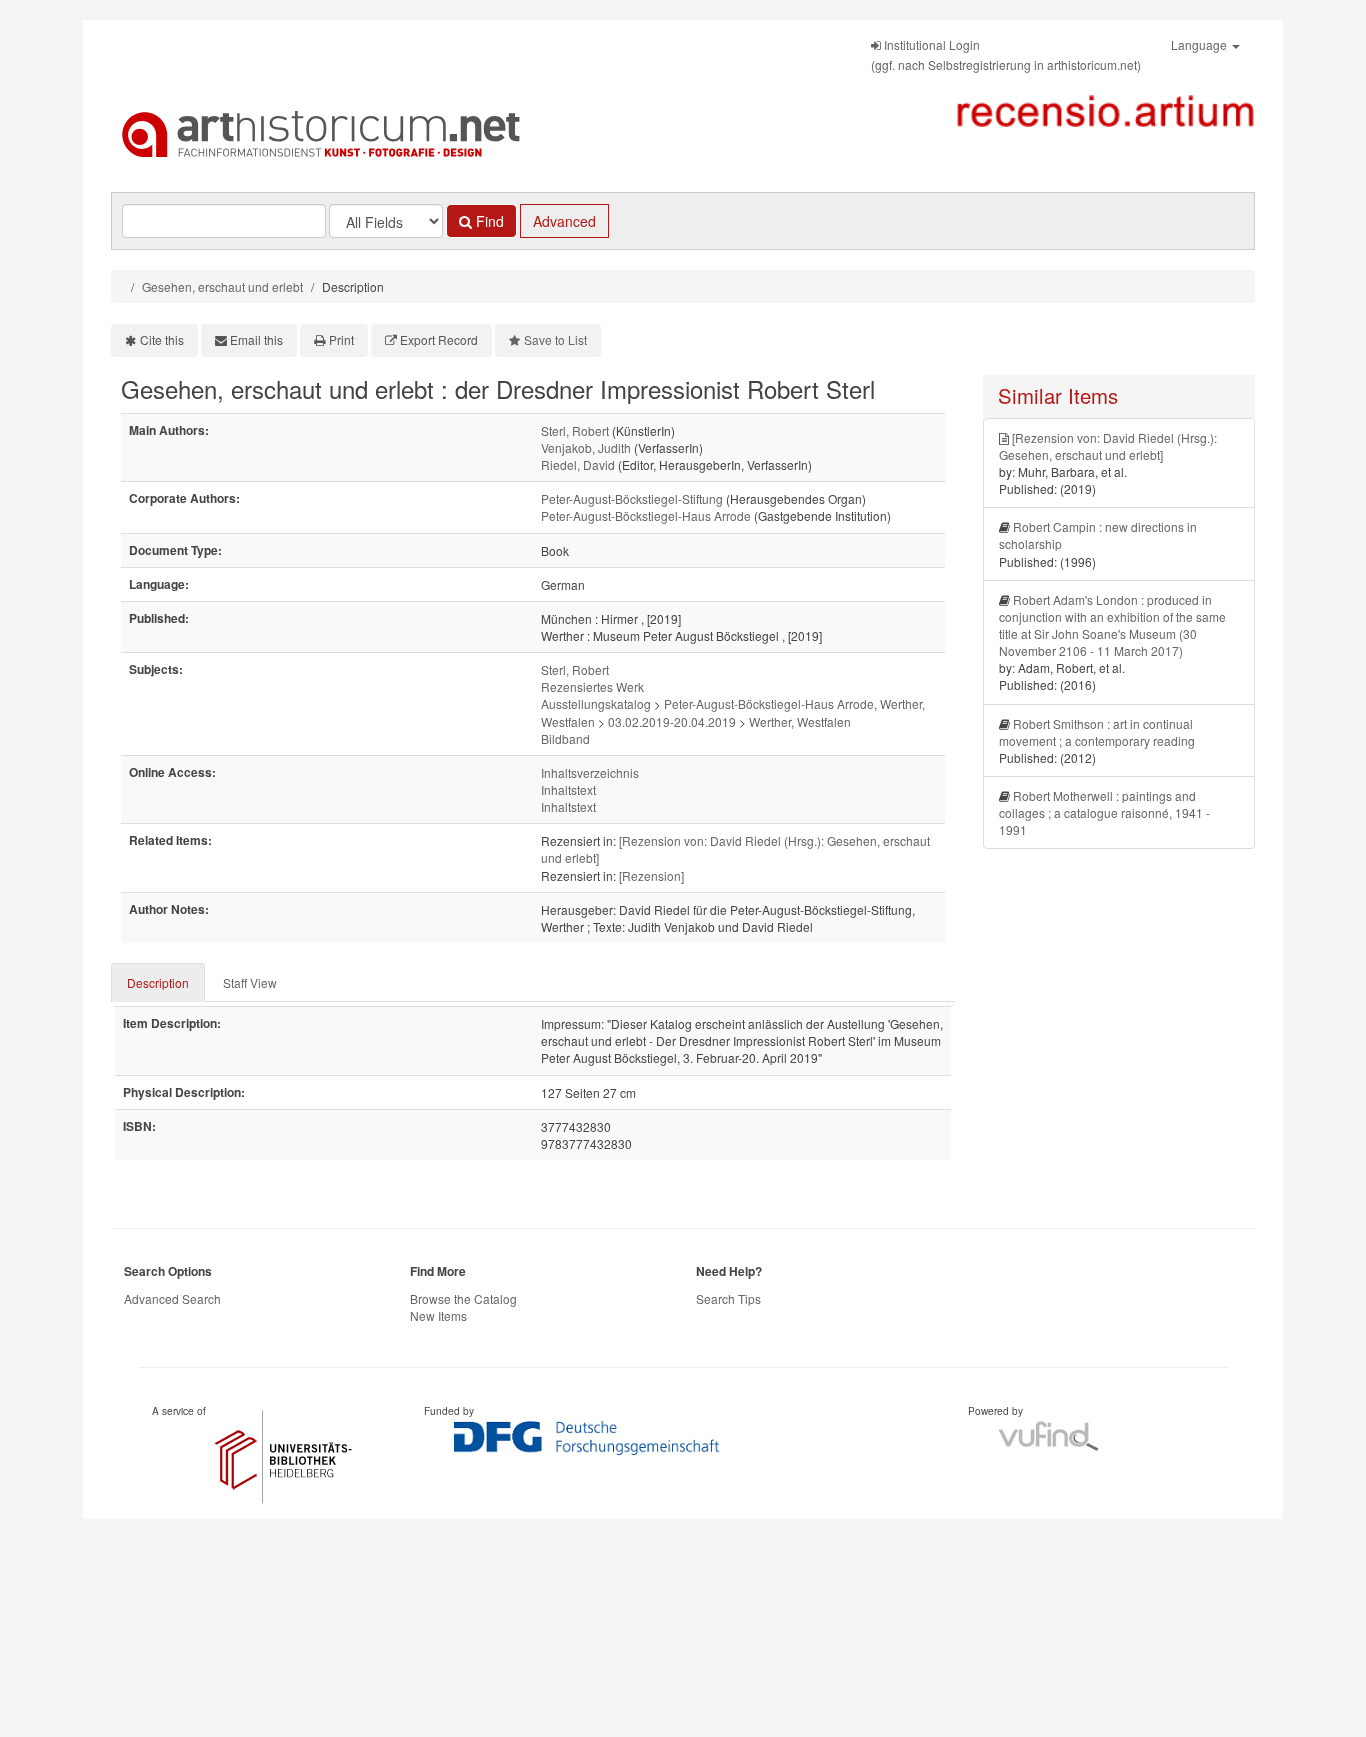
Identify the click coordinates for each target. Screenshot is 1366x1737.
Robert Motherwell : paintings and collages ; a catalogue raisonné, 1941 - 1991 (1104, 812)
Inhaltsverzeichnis (590, 772)
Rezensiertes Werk (592, 686)
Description (158, 982)
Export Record (439, 339)
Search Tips (728, 1298)
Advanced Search (172, 1298)
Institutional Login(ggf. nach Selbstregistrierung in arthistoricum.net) (1006, 54)
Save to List (555, 339)
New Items (438, 1315)
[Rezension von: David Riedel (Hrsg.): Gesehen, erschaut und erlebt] (1108, 446)
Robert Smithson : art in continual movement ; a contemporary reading (1097, 732)
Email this (256, 339)
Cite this (162, 339)
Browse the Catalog (463, 1298)
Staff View (250, 982)
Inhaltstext (568, 789)
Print (341, 339)
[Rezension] (651, 875)
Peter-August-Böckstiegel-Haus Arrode (646, 515)
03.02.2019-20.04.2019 (672, 721)
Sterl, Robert (575, 430)
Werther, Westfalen (800, 721)
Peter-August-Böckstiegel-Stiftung (632, 498)
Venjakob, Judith (586, 447)
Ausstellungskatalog (596, 703)
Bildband (565, 738)
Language (1200, 44)
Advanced (564, 221)
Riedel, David (578, 464)
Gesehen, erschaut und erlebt (222, 286)
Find (488, 221)
